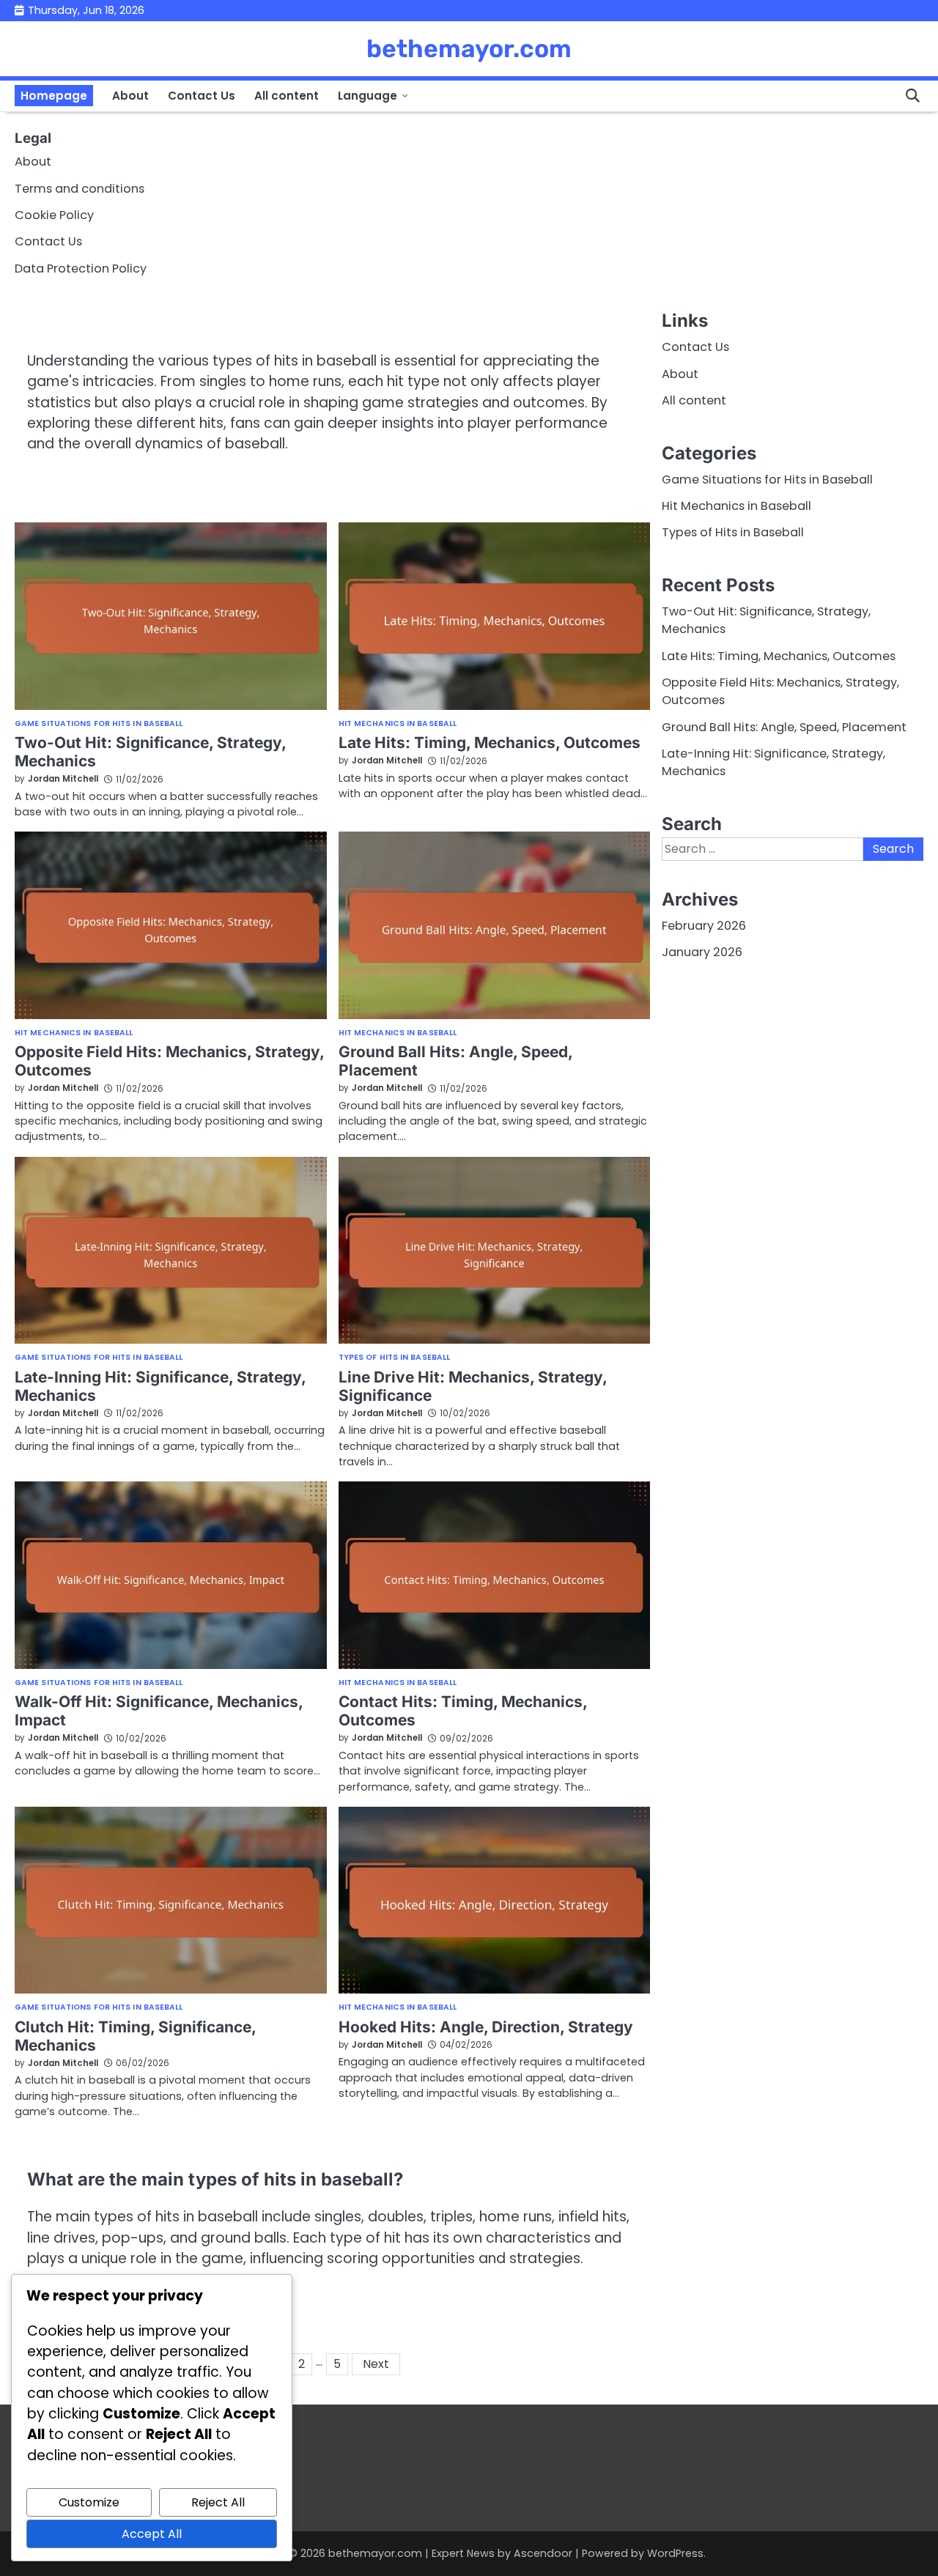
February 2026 (704, 926)
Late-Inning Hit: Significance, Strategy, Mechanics (160, 1386)
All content (287, 96)
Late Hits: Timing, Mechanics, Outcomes (490, 743)
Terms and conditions (80, 189)
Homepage (54, 96)
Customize (89, 2502)
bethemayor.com (469, 48)
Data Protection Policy (81, 269)
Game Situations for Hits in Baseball (99, 724)
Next (376, 2364)
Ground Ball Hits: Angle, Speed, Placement (784, 726)
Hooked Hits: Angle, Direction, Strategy (486, 2027)
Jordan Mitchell (63, 779)
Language (368, 96)
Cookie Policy (54, 215)
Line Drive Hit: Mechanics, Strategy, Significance (473, 1386)
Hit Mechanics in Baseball (398, 724)
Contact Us (202, 96)
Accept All (152, 2534)
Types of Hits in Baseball (395, 1358)
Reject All (218, 2502)
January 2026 (702, 952)
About (130, 96)
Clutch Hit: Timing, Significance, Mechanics (136, 2036)
